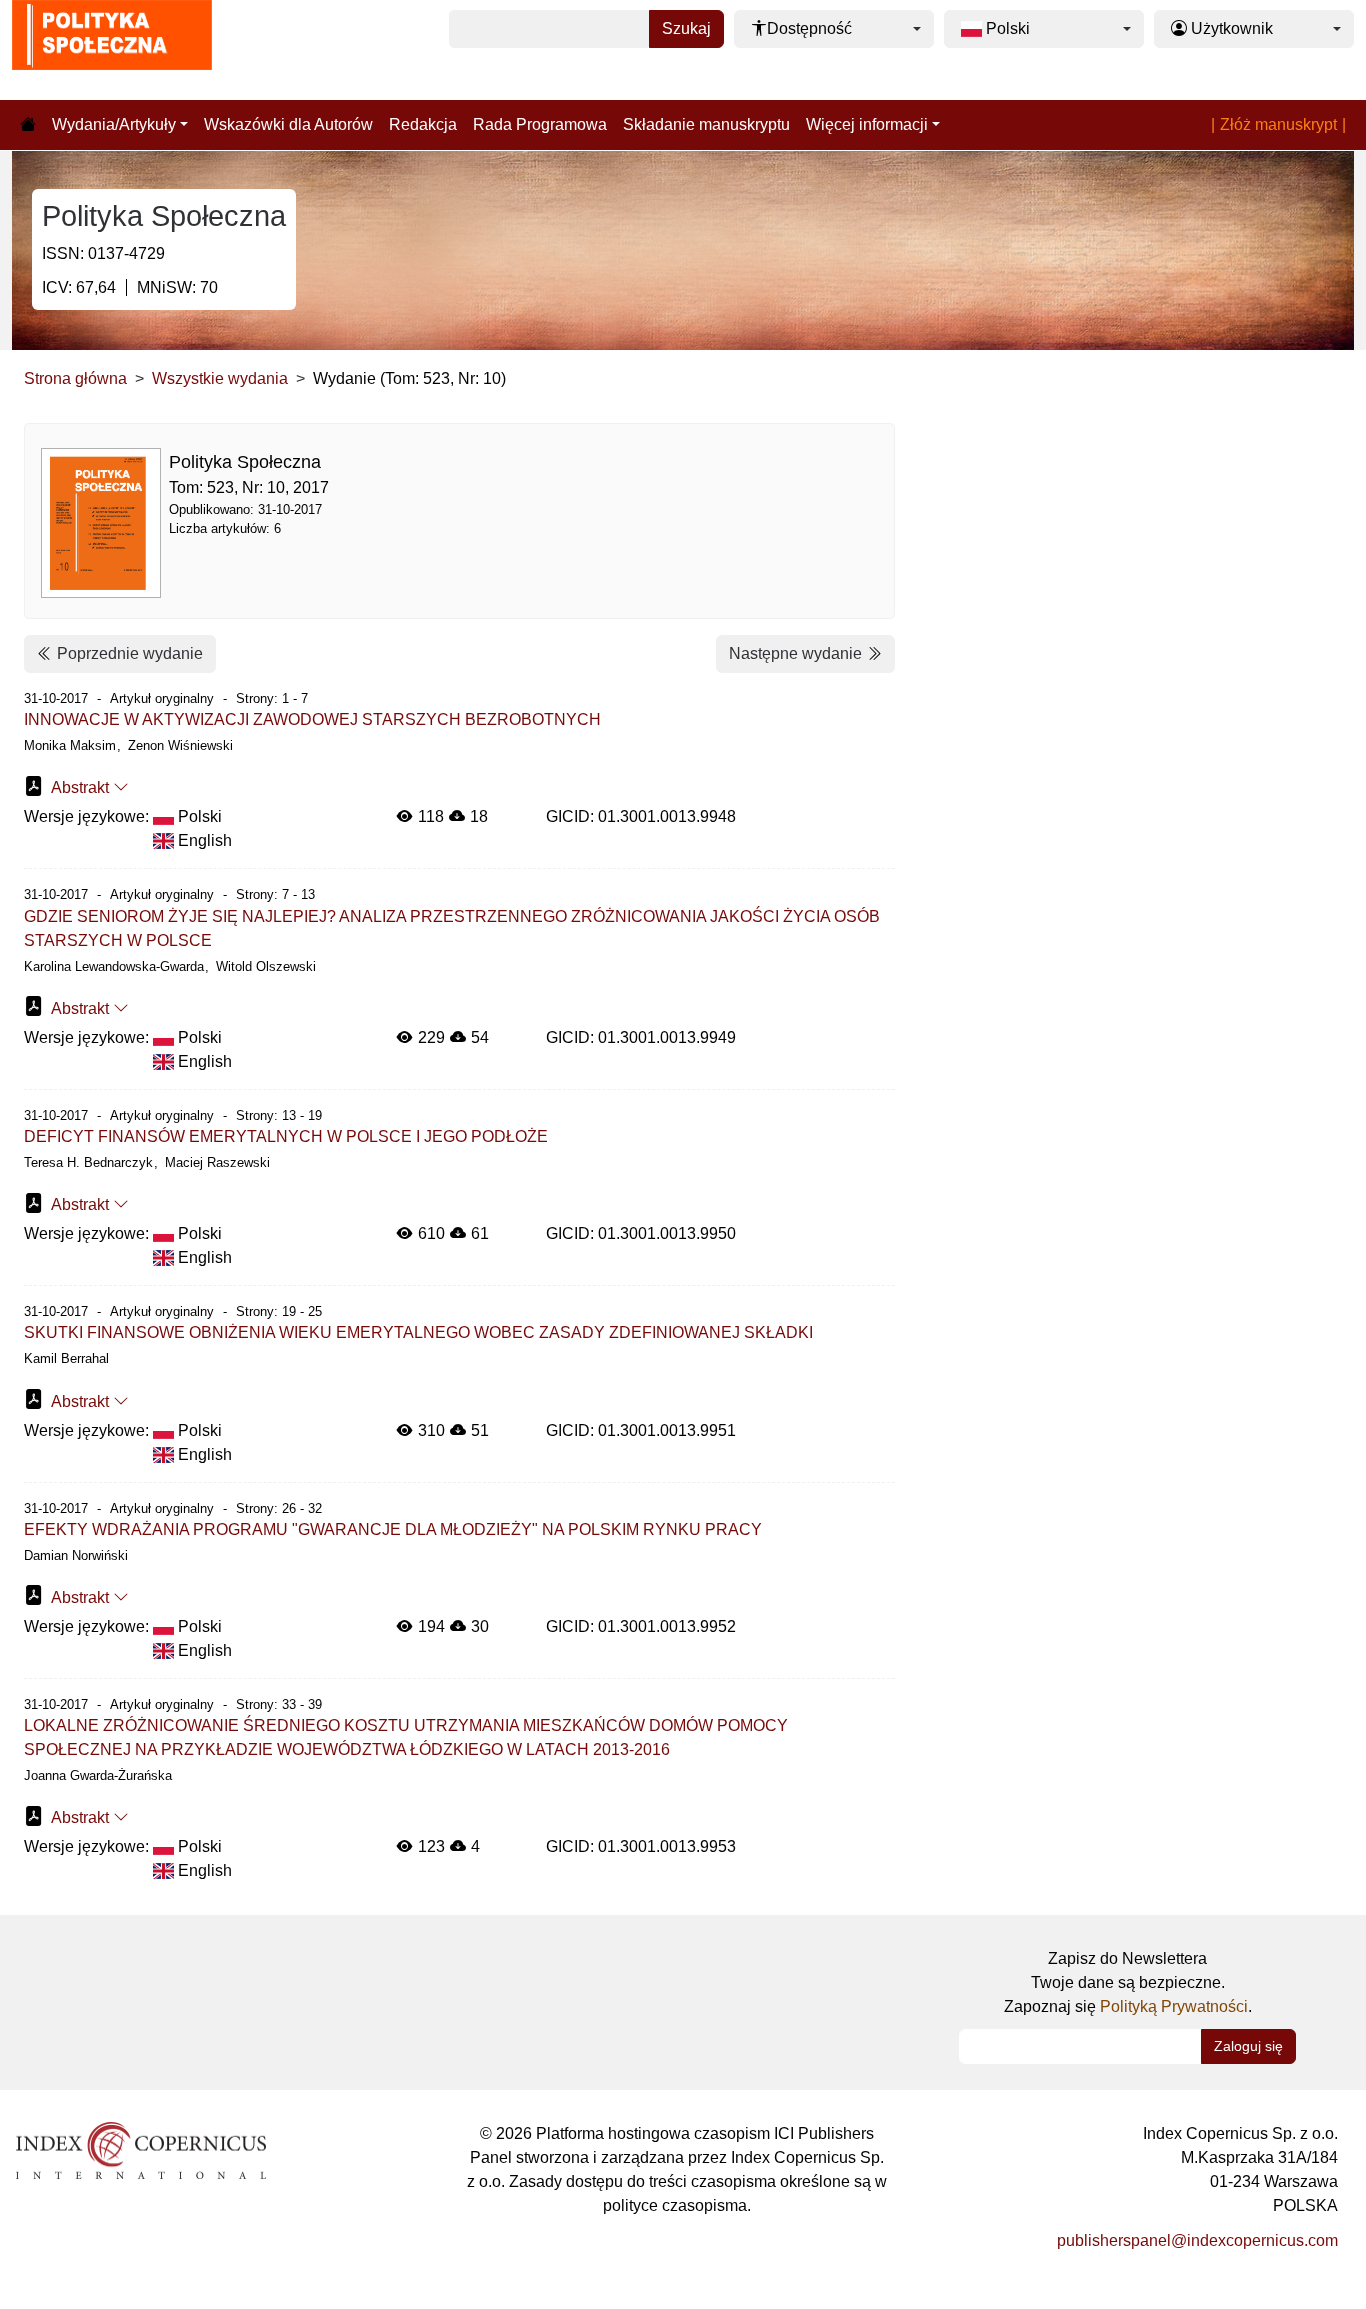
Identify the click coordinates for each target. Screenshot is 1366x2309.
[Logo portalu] (112, 50)
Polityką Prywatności (1174, 2006)
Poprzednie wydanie (128, 653)
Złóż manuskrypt (1278, 124)
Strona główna (75, 378)
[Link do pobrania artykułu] (34, 786)
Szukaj (686, 28)
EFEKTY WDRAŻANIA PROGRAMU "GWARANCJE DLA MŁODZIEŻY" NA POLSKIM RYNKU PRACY (393, 1529)
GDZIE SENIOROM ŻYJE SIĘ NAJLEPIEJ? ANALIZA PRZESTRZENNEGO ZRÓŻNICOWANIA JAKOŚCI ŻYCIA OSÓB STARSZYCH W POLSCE (452, 928)
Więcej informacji (867, 124)
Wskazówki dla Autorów (288, 124)
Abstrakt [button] (80, 787)
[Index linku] (141, 2149)
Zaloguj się (1248, 2046)
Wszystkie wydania (220, 378)
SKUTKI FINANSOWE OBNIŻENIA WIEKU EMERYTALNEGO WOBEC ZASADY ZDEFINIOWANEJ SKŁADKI (418, 1332)
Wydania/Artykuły (114, 124)
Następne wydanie (797, 653)
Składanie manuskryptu (706, 124)
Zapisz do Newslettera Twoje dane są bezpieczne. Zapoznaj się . (1128, 1982)
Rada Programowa (540, 124)
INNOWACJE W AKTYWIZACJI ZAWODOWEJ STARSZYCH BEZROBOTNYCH (312, 719)
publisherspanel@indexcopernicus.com (1197, 2240)
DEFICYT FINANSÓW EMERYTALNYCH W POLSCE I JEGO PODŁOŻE (286, 1136)
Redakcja (423, 124)
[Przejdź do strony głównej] (28, 125)
